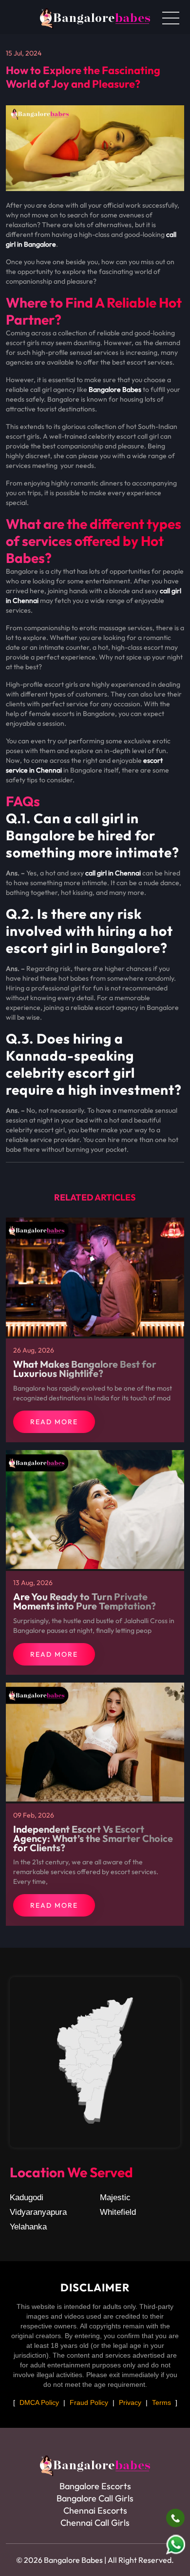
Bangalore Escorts (95, 2486)
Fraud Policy (89, 2402)
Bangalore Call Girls (95, 2498)
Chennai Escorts (95, 2510)
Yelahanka (28, 2227)
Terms (161, 2402)
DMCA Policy (39, 2402)
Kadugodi (27, 2198)
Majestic (115, 2198)
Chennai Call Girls (95, 2523)
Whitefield (118, 2212)
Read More (54, 1422)
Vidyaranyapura (38, 2212)
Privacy (130, 2402)
